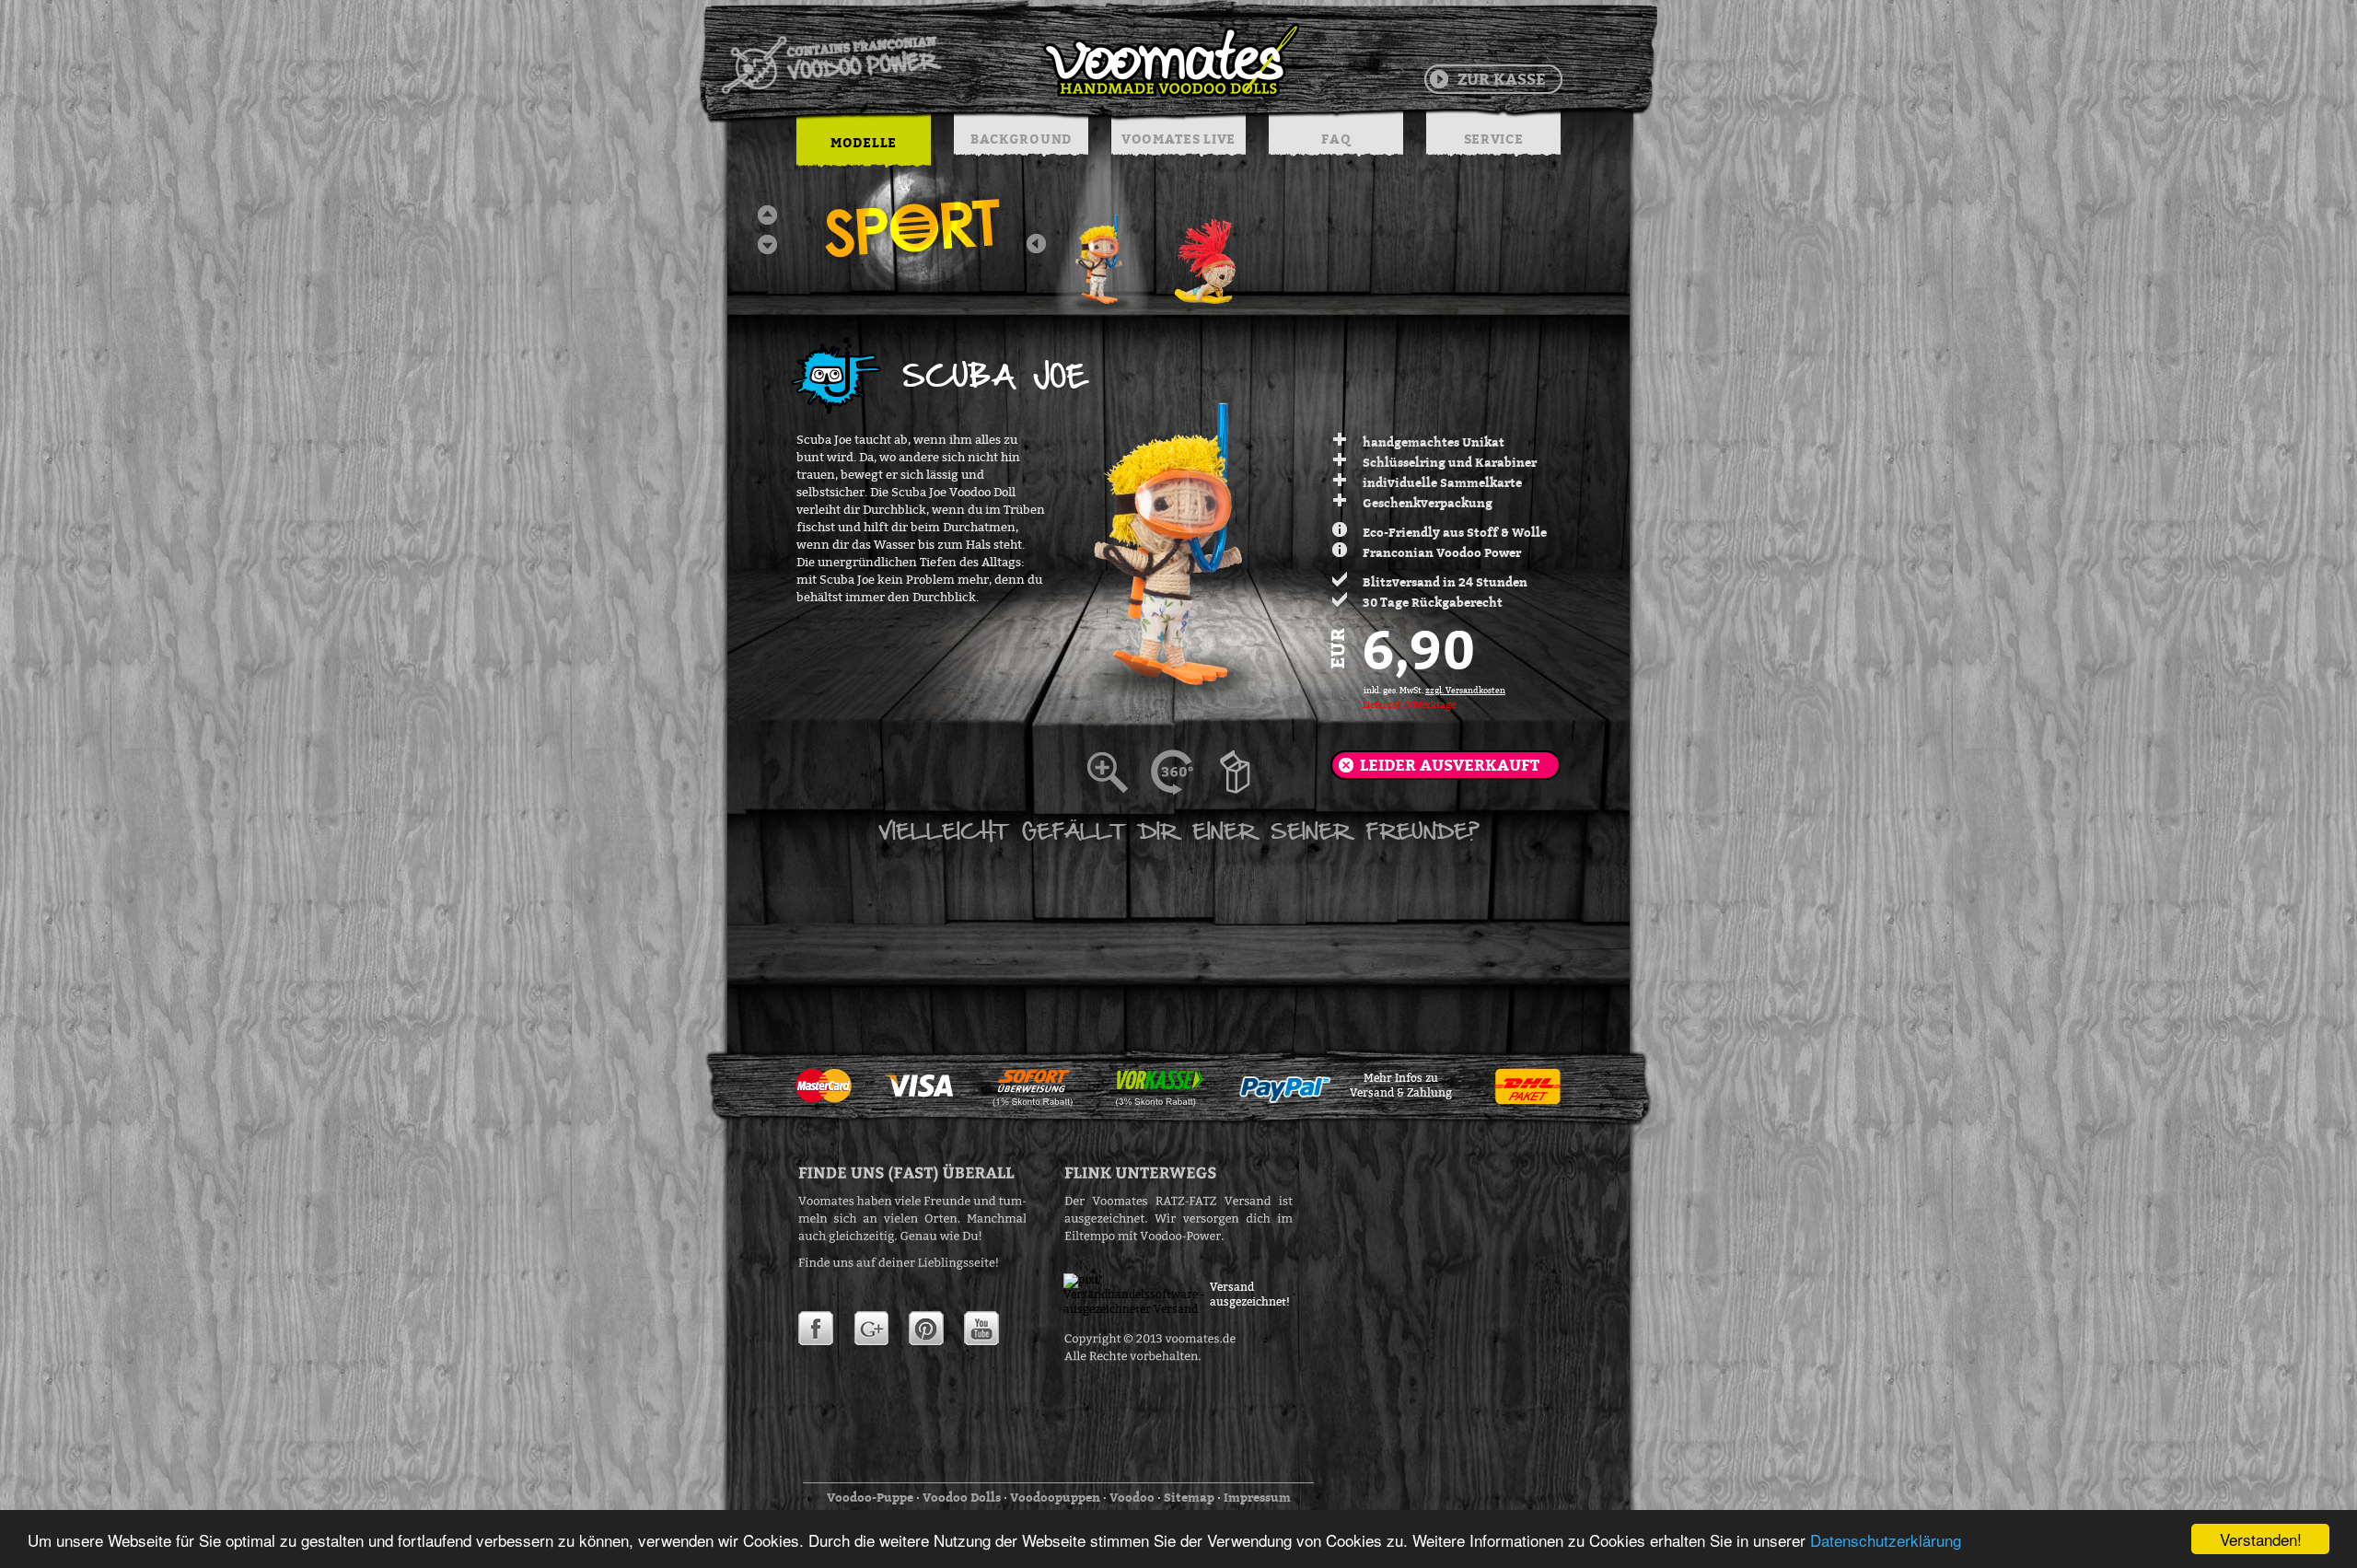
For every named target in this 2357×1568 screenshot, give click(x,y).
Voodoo (1132, 1497)
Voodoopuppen (1055, 1497)
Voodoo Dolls (962, 1497)
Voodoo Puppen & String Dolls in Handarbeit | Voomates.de (1009, 60)
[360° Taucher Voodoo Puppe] (1183, 772)
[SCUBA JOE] (1102, 253)
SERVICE (1494, 139)
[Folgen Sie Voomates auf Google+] (871, 1329)
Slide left (1036, 244)
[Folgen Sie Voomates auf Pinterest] (926, 1329)
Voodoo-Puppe (870, 1497)
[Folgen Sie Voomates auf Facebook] (816, 1329)
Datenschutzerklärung (1886, 1540)
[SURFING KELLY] (1207, 253)
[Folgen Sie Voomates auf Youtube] (981, 1329)
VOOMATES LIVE (1178, 139)
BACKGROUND (1021, 139)
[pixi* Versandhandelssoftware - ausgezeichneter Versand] (1137, 1309)
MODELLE (864, 142)
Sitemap (1189, 1497)
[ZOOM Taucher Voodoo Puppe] (1119, 772)
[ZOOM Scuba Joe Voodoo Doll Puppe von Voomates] (1248, 772)
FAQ (1335, 139)
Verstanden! (2261, 1539)
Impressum (1257, 1497)
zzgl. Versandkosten (1465, 691)
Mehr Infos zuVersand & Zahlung (1401, 1086)
